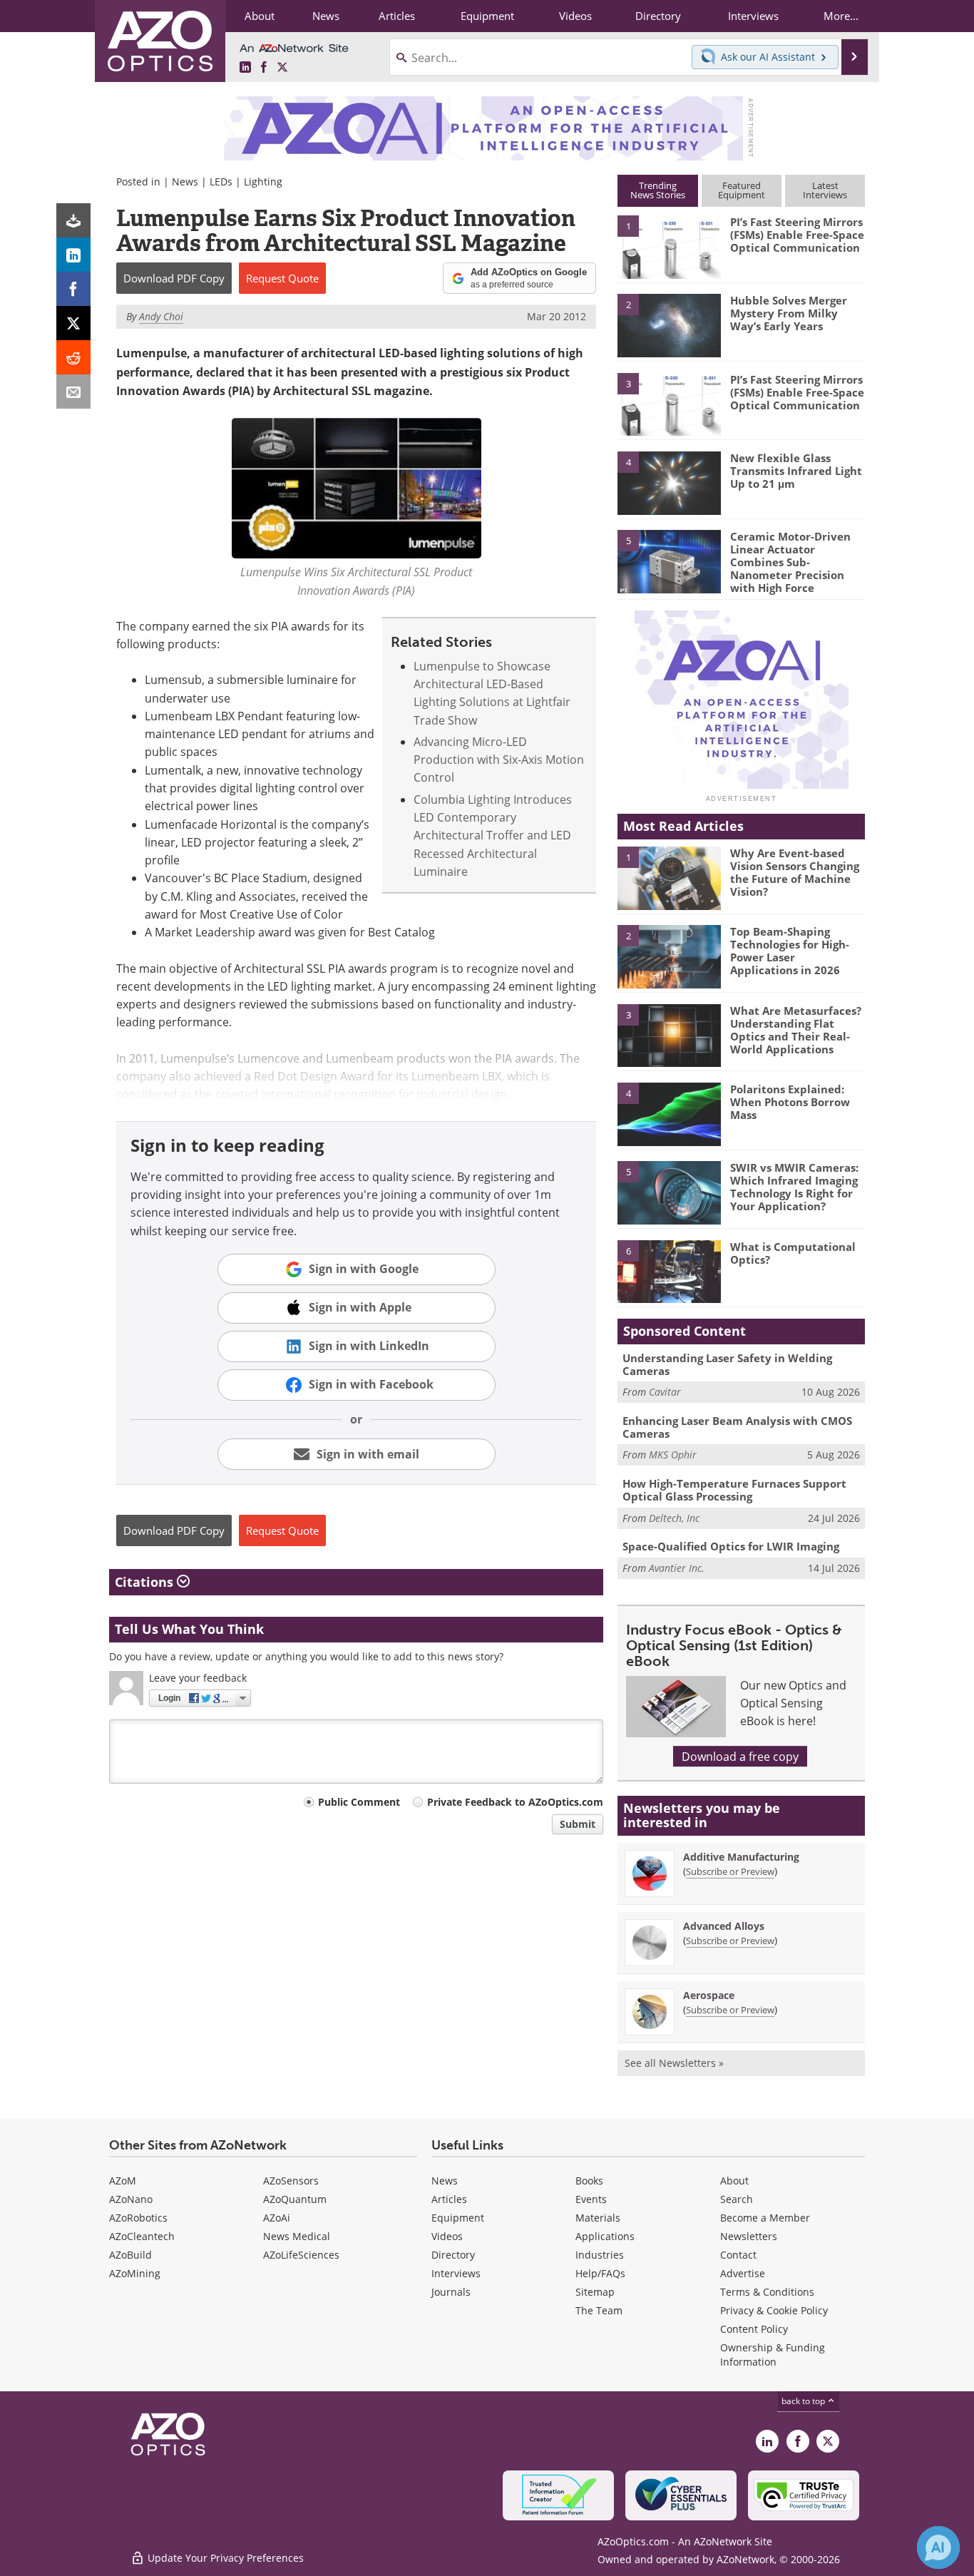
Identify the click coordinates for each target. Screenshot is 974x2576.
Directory (453, 2255)
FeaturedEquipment (742, 190)
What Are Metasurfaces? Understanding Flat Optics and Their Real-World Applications (796, 1030)
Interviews (456, 2273)
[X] (73, 323)
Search (737, 2199)
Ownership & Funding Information (773, 2355)
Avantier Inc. (677, 1568)
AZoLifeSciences (301, 2255)
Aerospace (709, 1995)
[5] (669, 561)
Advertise (743, 2273)
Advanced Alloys (724, 1926)
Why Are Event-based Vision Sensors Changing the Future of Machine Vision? (795, 872)
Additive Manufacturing (741, 1857)
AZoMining (135, 2273)
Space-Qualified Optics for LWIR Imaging (731, 1546)
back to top (804, 2401)
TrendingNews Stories (658, 190)
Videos (447, 2236)
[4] (669, 482)
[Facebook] (73, 289)
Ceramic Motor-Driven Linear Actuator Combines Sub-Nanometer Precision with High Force (790, 562)
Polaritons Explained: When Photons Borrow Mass (790, 1102)
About (734, 2181)
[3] (669, 403)
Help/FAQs (600, 2273)
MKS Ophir (673, 1455)
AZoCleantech (142, 2236)
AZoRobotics (138, 2218)
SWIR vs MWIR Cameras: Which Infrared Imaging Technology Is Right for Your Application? (794, 1187)
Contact (738, 2255)
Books (589, 2181)
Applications (605, 2236)
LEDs (221, 182)
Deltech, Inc (674, 1518)
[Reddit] (73, 357)
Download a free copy (740, 1756)
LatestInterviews (825, 190)
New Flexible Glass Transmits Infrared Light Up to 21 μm (796, 471)
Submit (578, 1824)
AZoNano (131, 2199)
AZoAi (277, 2218)
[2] (669, 324)
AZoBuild (130, 2255)
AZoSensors (291, 2181)
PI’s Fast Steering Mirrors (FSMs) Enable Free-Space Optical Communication (797, 235)
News (185, 182)
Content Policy (754, 2329)
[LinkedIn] (73, 255)
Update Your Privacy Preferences (224, 2558)
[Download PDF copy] (73, 220)
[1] (669, 246)
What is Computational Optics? (793, 1253)
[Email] (73, 392)
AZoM (123, 2181)
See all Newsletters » (674, 2063)
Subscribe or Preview (730, 1871)
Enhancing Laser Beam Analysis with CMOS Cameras (737, 1427)
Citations (146, 1582)
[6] (669, 1271)
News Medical (297, 2236)
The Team (599, 2310)
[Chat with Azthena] (938, 2547)
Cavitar (665, 1392)
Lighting (263, 182)
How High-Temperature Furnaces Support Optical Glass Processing (734, 1490)
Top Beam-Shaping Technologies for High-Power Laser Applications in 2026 (790, 951)
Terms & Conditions (767, 2292)
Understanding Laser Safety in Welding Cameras (727, 1364)
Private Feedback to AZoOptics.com (515, 1802)
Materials (598, 2218)
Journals (451, 2292)
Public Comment (359, 1802)
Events (591, 2199)
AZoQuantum (295, 2199)
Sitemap (595, 2292)
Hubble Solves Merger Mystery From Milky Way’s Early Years (789, 313)
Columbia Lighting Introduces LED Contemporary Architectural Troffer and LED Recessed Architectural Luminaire (493, 835)
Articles (449, 2199)
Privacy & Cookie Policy (774, 2310)
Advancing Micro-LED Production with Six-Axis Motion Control (499, 760)
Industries (600, 2255)
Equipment (458, 2218)
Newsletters (749, 2236)
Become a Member (765, 2218)
